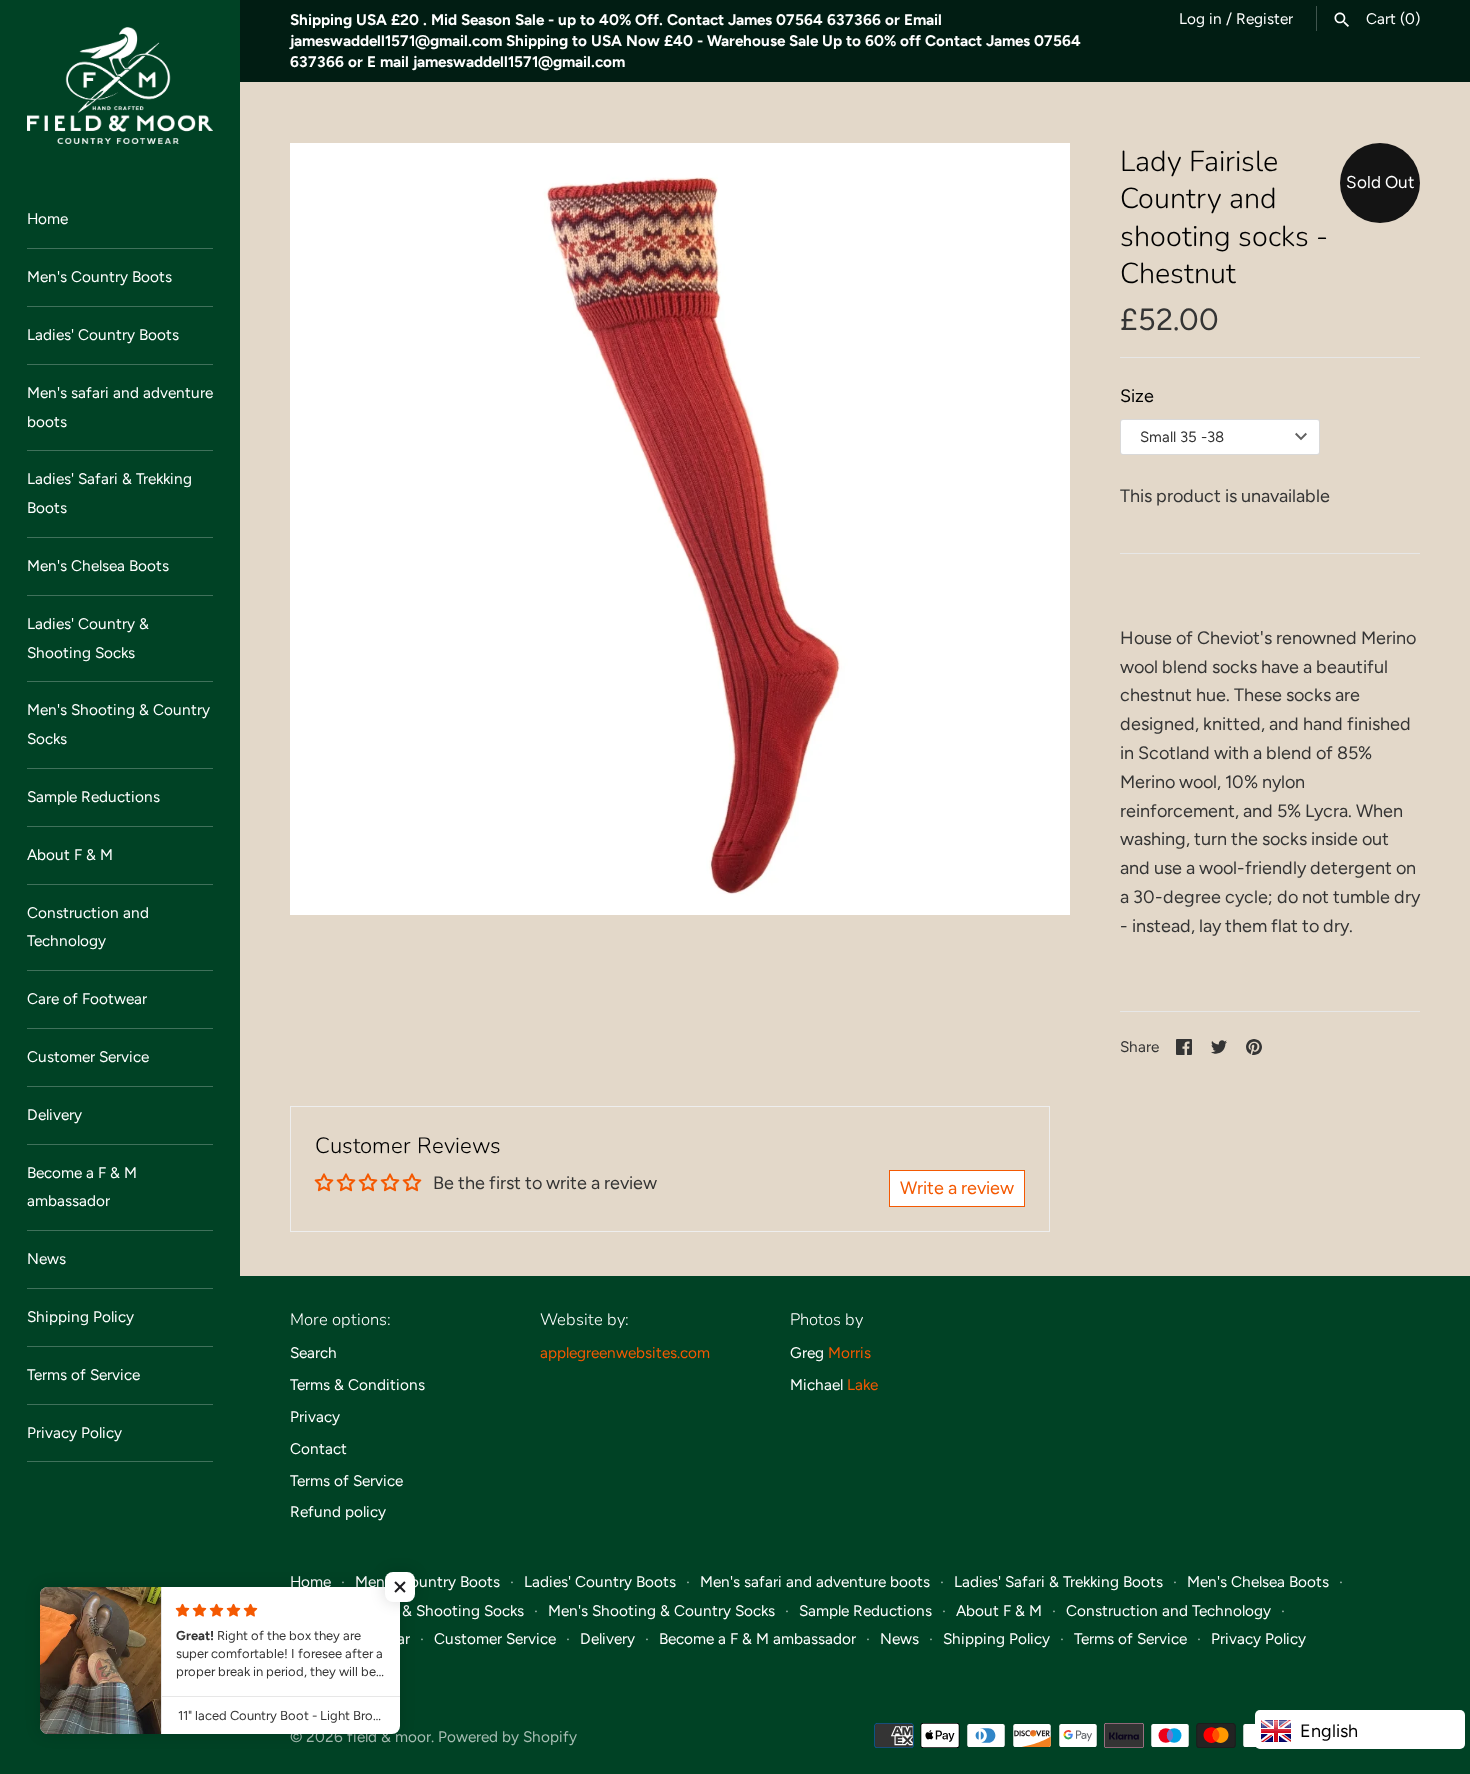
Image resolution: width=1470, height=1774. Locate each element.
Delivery (54, 1114)
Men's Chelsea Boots (98, 565)
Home (47, 218)
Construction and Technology (88, 927)
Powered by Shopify (507, 1736)
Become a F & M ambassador (82, 1187)
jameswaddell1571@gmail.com (396, 40)
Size (1137, 396)
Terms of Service (83, 1374)
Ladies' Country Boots (103, 334)
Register (1264, 18)
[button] (400, 1587)
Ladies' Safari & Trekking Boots (109, 493)
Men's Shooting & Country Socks (118, 724)
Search (313, 1352)
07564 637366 (828, 19)
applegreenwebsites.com (625, 1352)
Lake (862, 1384)
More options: (340, 1319)
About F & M (70, 854)
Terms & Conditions (357, 1384)
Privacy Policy (74, 1432)
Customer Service (88, 1056)
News (46, 1258)
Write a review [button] (957, 1188)
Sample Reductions (93, 796)
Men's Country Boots (99, 276)
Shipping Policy (80, 1316)
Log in (1200, 18)
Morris (849, 1352)
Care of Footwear (87, 998)
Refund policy (338, 1511)
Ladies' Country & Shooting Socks (88, 638)
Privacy (315, 1416)
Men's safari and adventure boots (120, 407)
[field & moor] (120, 85)
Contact (318, 1448)
